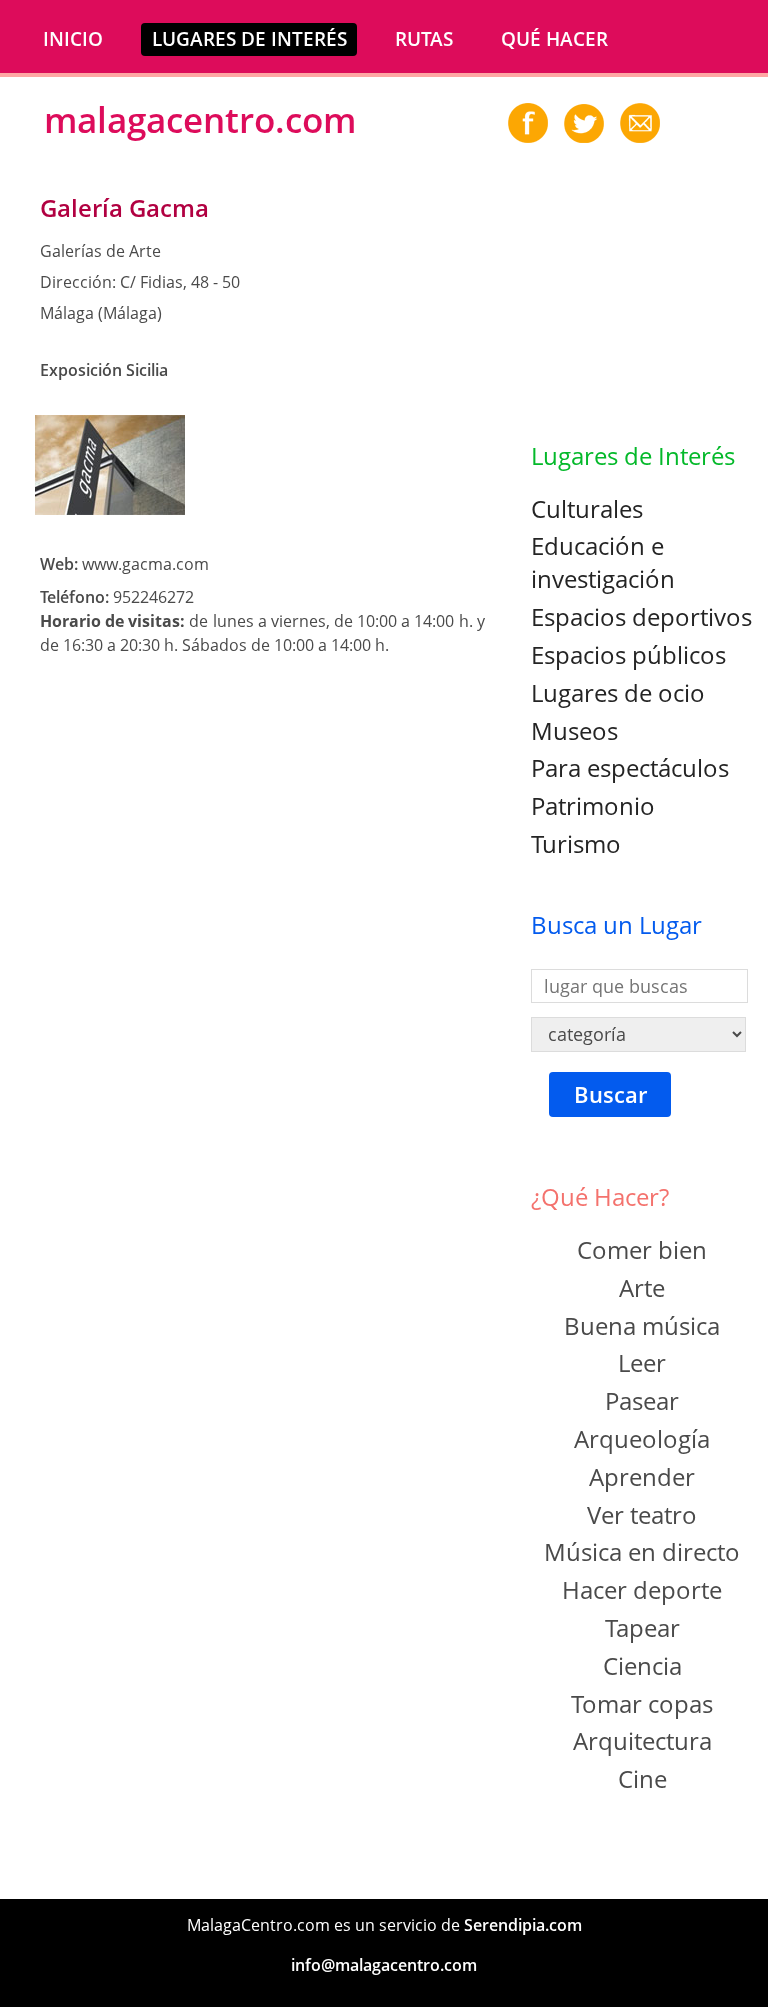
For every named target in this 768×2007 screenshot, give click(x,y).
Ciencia (642, 1665)
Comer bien (642, 1249)
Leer (642, 1362)
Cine (642, 1778)
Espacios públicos (628, 654)
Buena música (642, 1325)
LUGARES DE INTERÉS (249, 38)
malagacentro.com (200, 119)
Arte (642, 1287)
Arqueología (642, 1438)
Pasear (642, 1400)
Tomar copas (642, 1703)
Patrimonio (593, 805)
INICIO (73, 38)
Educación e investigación (603, 562)
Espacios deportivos (641, 616)
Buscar (610, 1094)
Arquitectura (642, 1740)
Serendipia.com (523, 1925)
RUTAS (424, 38)
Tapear (642, 1627)
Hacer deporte (642, 1589)
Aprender (642, 1476)
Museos (574, 730)
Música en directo (642, 1551)
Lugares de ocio (618, 692)
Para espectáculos (630, 767)
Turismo (576, 843)
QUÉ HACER (554, 38)
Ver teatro (642, 1514)
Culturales (587, 508)
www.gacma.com (145, 564)
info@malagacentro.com (384, 1965)
